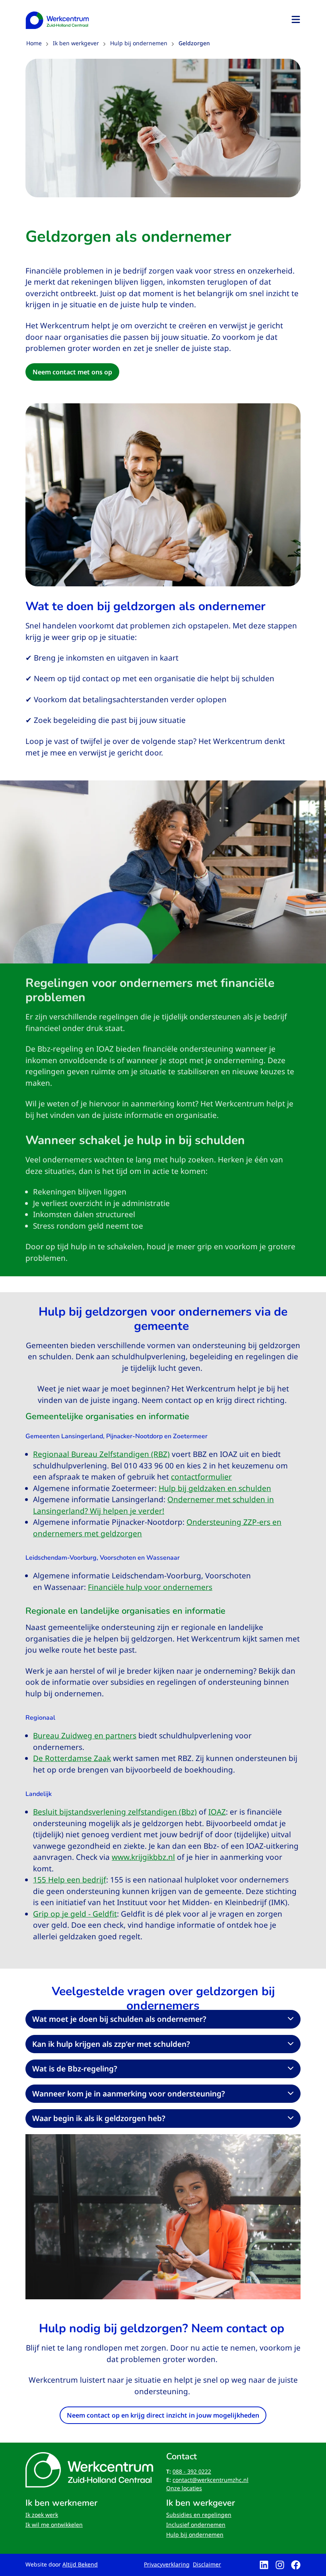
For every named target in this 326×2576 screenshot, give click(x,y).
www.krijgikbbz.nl (143, 1857)
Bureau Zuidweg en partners (85, 1736)
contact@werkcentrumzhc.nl (211, 2480)
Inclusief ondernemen (196, 2525)
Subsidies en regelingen (199, 2515)
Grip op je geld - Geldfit (75, 1914)
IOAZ (217, 1812)
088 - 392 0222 (192, 2471)
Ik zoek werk (42, 2515)
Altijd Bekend (80, 2564)
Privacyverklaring (167, 2564)
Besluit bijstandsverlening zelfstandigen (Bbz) (115, 1812)
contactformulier (201, 1477)
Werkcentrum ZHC (57, 20)
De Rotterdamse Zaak (72, 1758)
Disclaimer (207, 2564)
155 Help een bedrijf (70, 1880)
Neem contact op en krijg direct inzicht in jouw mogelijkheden (163, 2415)
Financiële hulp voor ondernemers (150, 1587)
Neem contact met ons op (72, 372)
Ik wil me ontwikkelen (54, 2525)
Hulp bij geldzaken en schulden (215, 1488)
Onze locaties (184, 2488)
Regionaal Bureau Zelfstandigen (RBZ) (101, 1454)
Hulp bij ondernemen (195, 2535)
